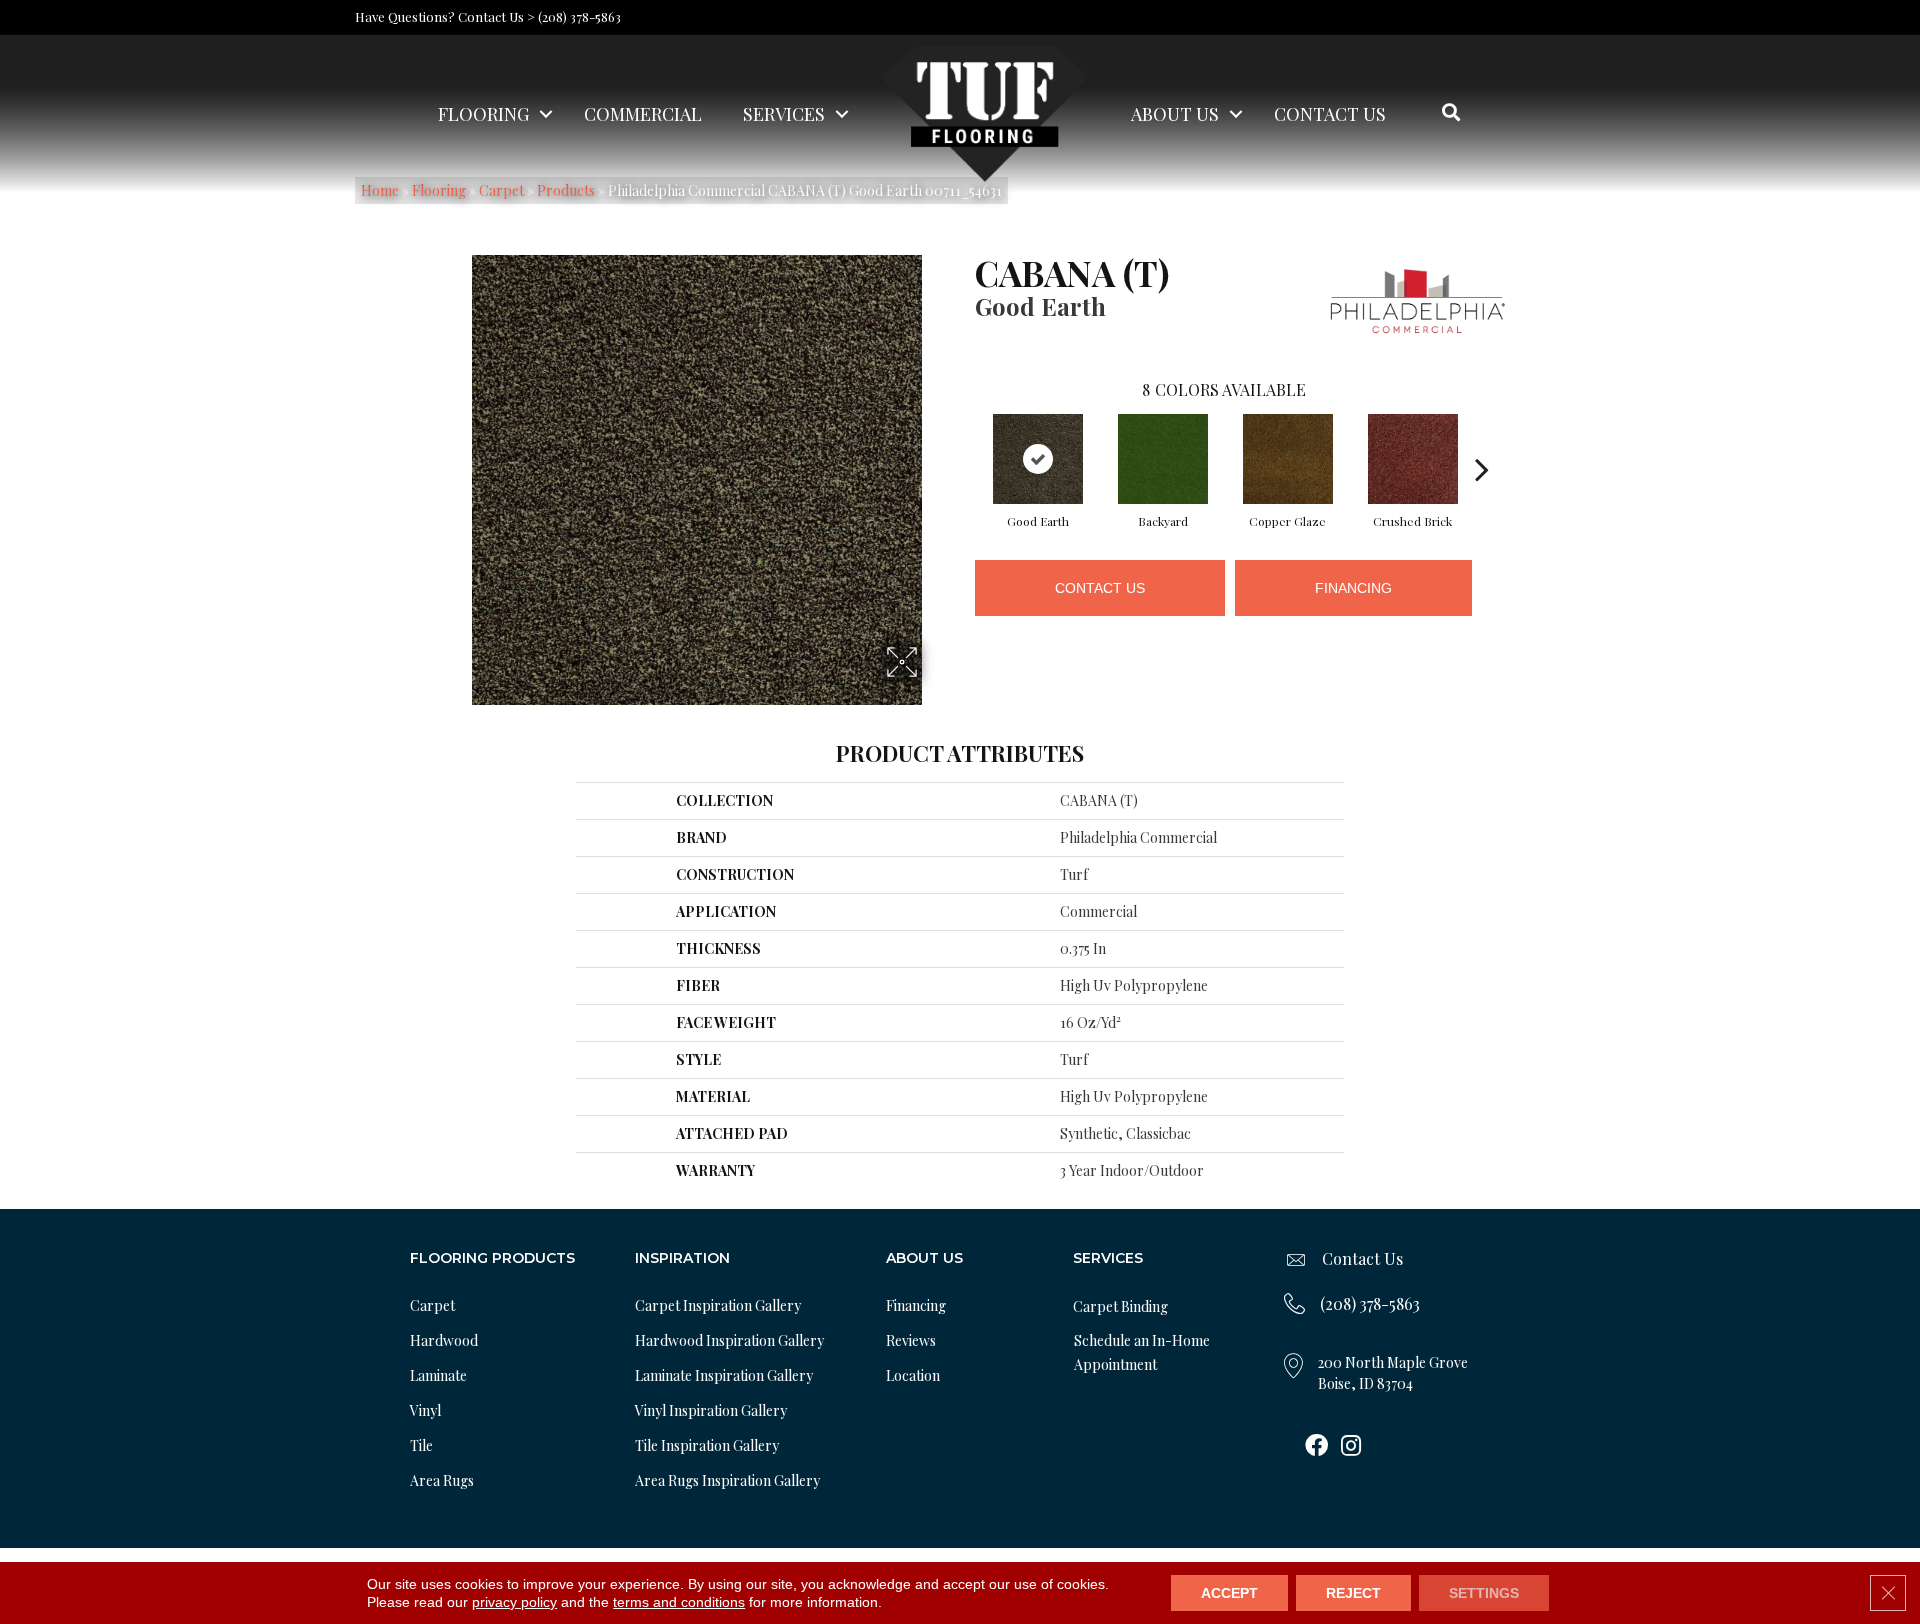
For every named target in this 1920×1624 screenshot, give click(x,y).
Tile (421, 1445)
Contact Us (1330, 114)
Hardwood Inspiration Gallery (729, 1340)
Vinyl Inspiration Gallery (711, 1410)
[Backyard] (1163, 459)
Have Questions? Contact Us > (445, 16)
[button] (546, 114)
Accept (1229, 1593)
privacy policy (514, 1602)
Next (1482, 439)
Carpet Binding (1120, 1306)
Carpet (432, 1305)
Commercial (643, 114)
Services (784, 114)
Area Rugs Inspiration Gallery (727, 1480)
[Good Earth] (1038, 459)
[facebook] (1316, 1447)
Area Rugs (442, 1480)
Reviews (911, 1340)
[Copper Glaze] (1288, 459)
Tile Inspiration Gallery (707, 1445)
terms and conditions (679, 1602)
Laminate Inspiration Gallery (724, 1375)
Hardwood (444, 1340)
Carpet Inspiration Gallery (718, 1305)
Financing (1353, 588)
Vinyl (425, 1410)
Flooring (483, 114)
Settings (1484, 1593)
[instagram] (1351, 1447)
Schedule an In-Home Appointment (1142, 1352)
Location (913, 1375)
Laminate (438, 1375)
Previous (965, 439)
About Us (1175, 114)
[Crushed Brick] (1413, 459)
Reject (1353, 1593)
